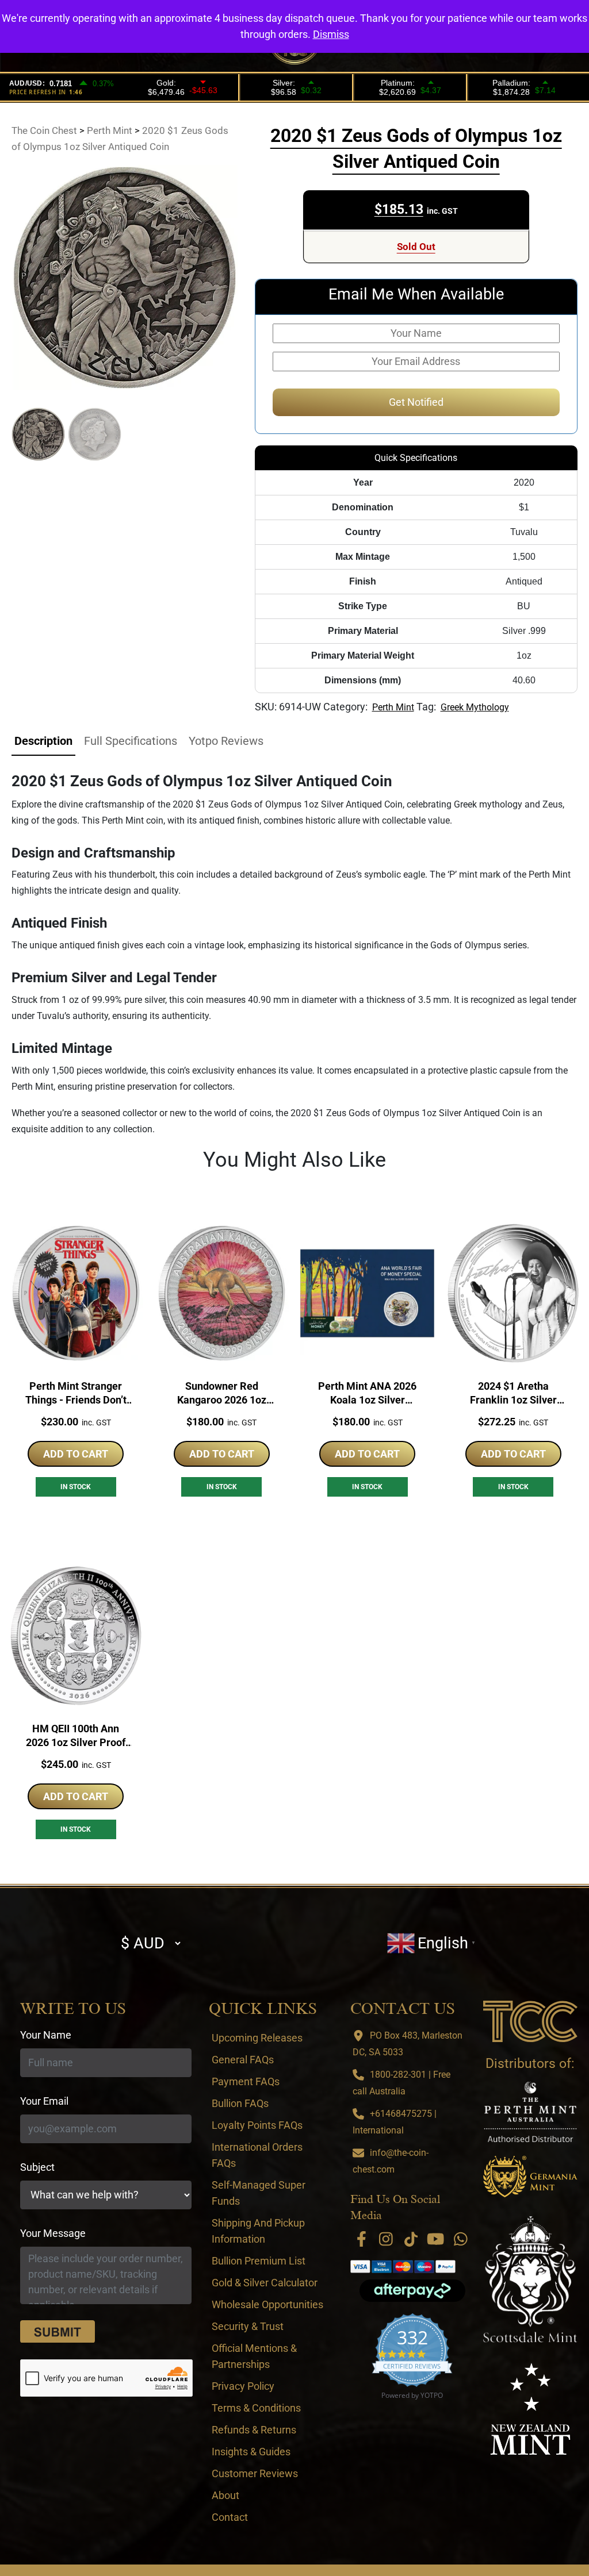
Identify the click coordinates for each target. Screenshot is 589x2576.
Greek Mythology (475, 707)
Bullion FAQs (240, 2103)
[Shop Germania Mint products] (530, 2177)
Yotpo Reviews (226, 741)
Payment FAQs (246, 2081)
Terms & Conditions (256, 2408)
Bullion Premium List (259, 2261)
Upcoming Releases (257, 2038)
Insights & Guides (251, 2452)
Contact (230, 2517)
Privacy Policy (243, 2386)
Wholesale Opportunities (267, 2304)
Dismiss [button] (331, 34)
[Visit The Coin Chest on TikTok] (411, 2239)
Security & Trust (248, 2326)
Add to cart (76, 1454)
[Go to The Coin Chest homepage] (530, 2021)
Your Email (44, 2101)
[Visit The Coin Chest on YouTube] (436, 2239)
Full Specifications (131, 741)
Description (43, 741)
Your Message (53, 2233)
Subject (37, 2167)
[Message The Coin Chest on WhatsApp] (461, 2239)
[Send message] (58, 2332)
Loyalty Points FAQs (257, 2125)
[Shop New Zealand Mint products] (530, 2409)
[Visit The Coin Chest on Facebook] (361, 2239)
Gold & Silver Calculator (265, 2283)
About (225, 2495)
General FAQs (243, 2060)
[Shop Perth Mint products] (530, 2112)
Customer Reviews (255, 2473)
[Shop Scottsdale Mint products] (530, 2279)
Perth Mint (393, 707)
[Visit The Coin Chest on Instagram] (386, 2239)
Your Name (46, 2035)
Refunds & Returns (254, 2430)
